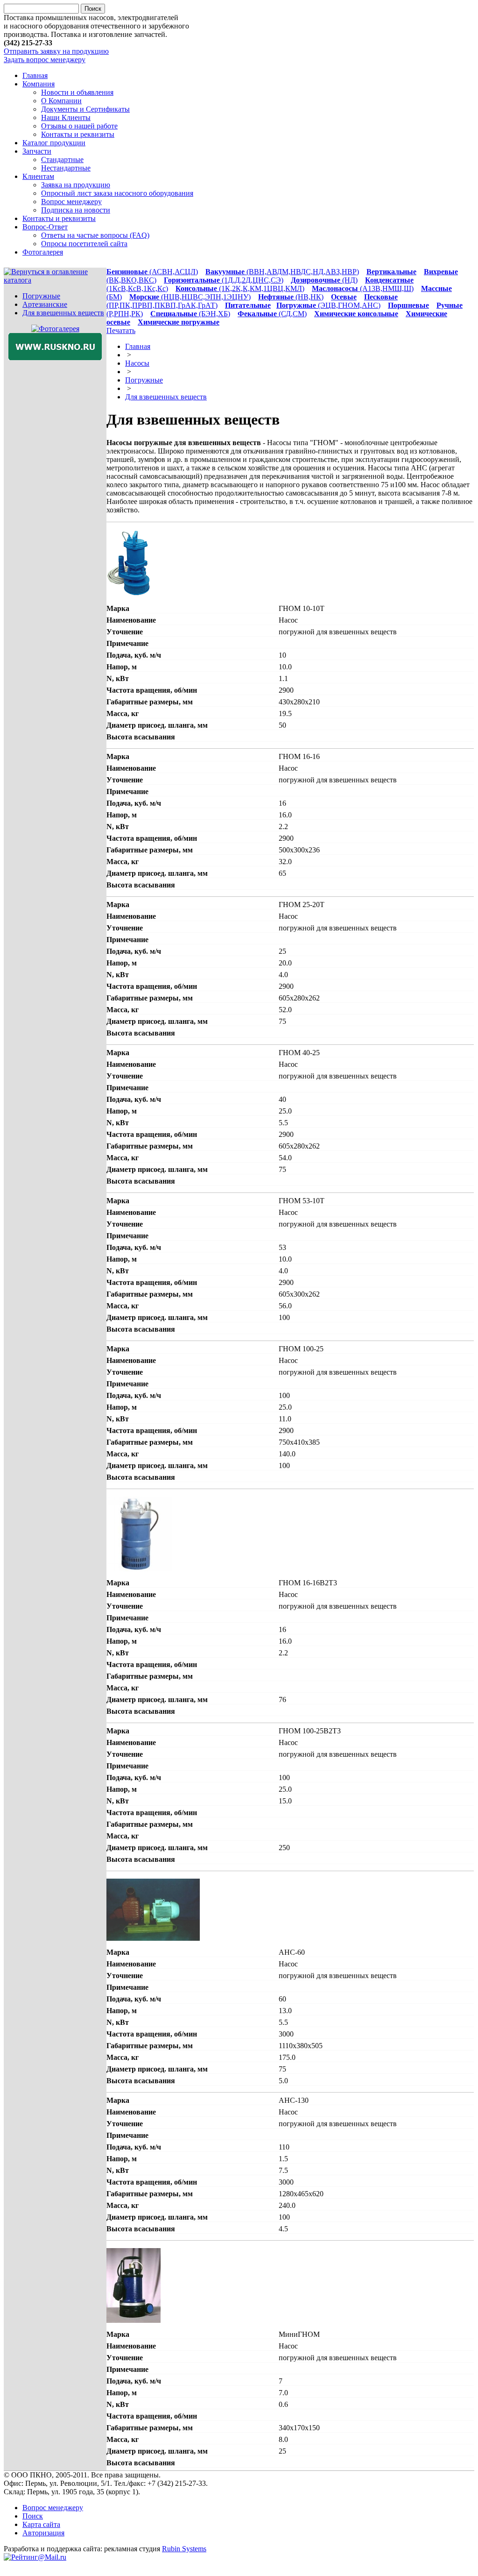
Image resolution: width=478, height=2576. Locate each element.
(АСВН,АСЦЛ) (152, 272)
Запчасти (37, 151)
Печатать (121, 330)
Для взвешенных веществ (63, 313)
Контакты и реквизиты (78, 134)
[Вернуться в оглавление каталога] (55, 280)
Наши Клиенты (66, 117)
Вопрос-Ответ (45, 227)
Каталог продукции (54, 143)
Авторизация (43, 2533)
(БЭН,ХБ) (190, 314)
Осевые (344, 297)
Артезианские (45, 304)
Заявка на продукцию (76, 185)
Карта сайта (41, 2524)
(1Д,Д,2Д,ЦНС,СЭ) (224, 280)
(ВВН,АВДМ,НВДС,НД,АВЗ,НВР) (282, 272)
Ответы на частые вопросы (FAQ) (95, 235)
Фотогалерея (43, 252)
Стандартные (62, 160)
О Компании (61, 101)
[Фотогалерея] (55, 329)
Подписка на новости (76, 210)
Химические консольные (356, 314)
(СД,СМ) (272, 314)
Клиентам (38, 176)
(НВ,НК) (291, 297)
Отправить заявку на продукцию (56, 51)
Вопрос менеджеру (71, 202)
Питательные (248, 305)
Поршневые (408, 305)
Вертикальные (391, 272)
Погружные (41, 296)
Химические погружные (179, 322)
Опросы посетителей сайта (84, 244)
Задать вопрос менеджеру (45, 60)
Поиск (33, 2516)
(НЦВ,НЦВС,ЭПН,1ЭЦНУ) (190, 297)
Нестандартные (66, 168)
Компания (39, 84)
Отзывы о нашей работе (79, 126)
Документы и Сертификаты (85, 109)
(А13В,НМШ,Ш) (363, 288)
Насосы (137, 363)
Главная (35, 75)
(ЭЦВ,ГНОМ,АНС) (328, 305)
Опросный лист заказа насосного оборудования (117, 193)
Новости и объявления (77, 92)
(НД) (324, 280)
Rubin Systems (184, 2549)
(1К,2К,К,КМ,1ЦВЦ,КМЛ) (240, 288)
